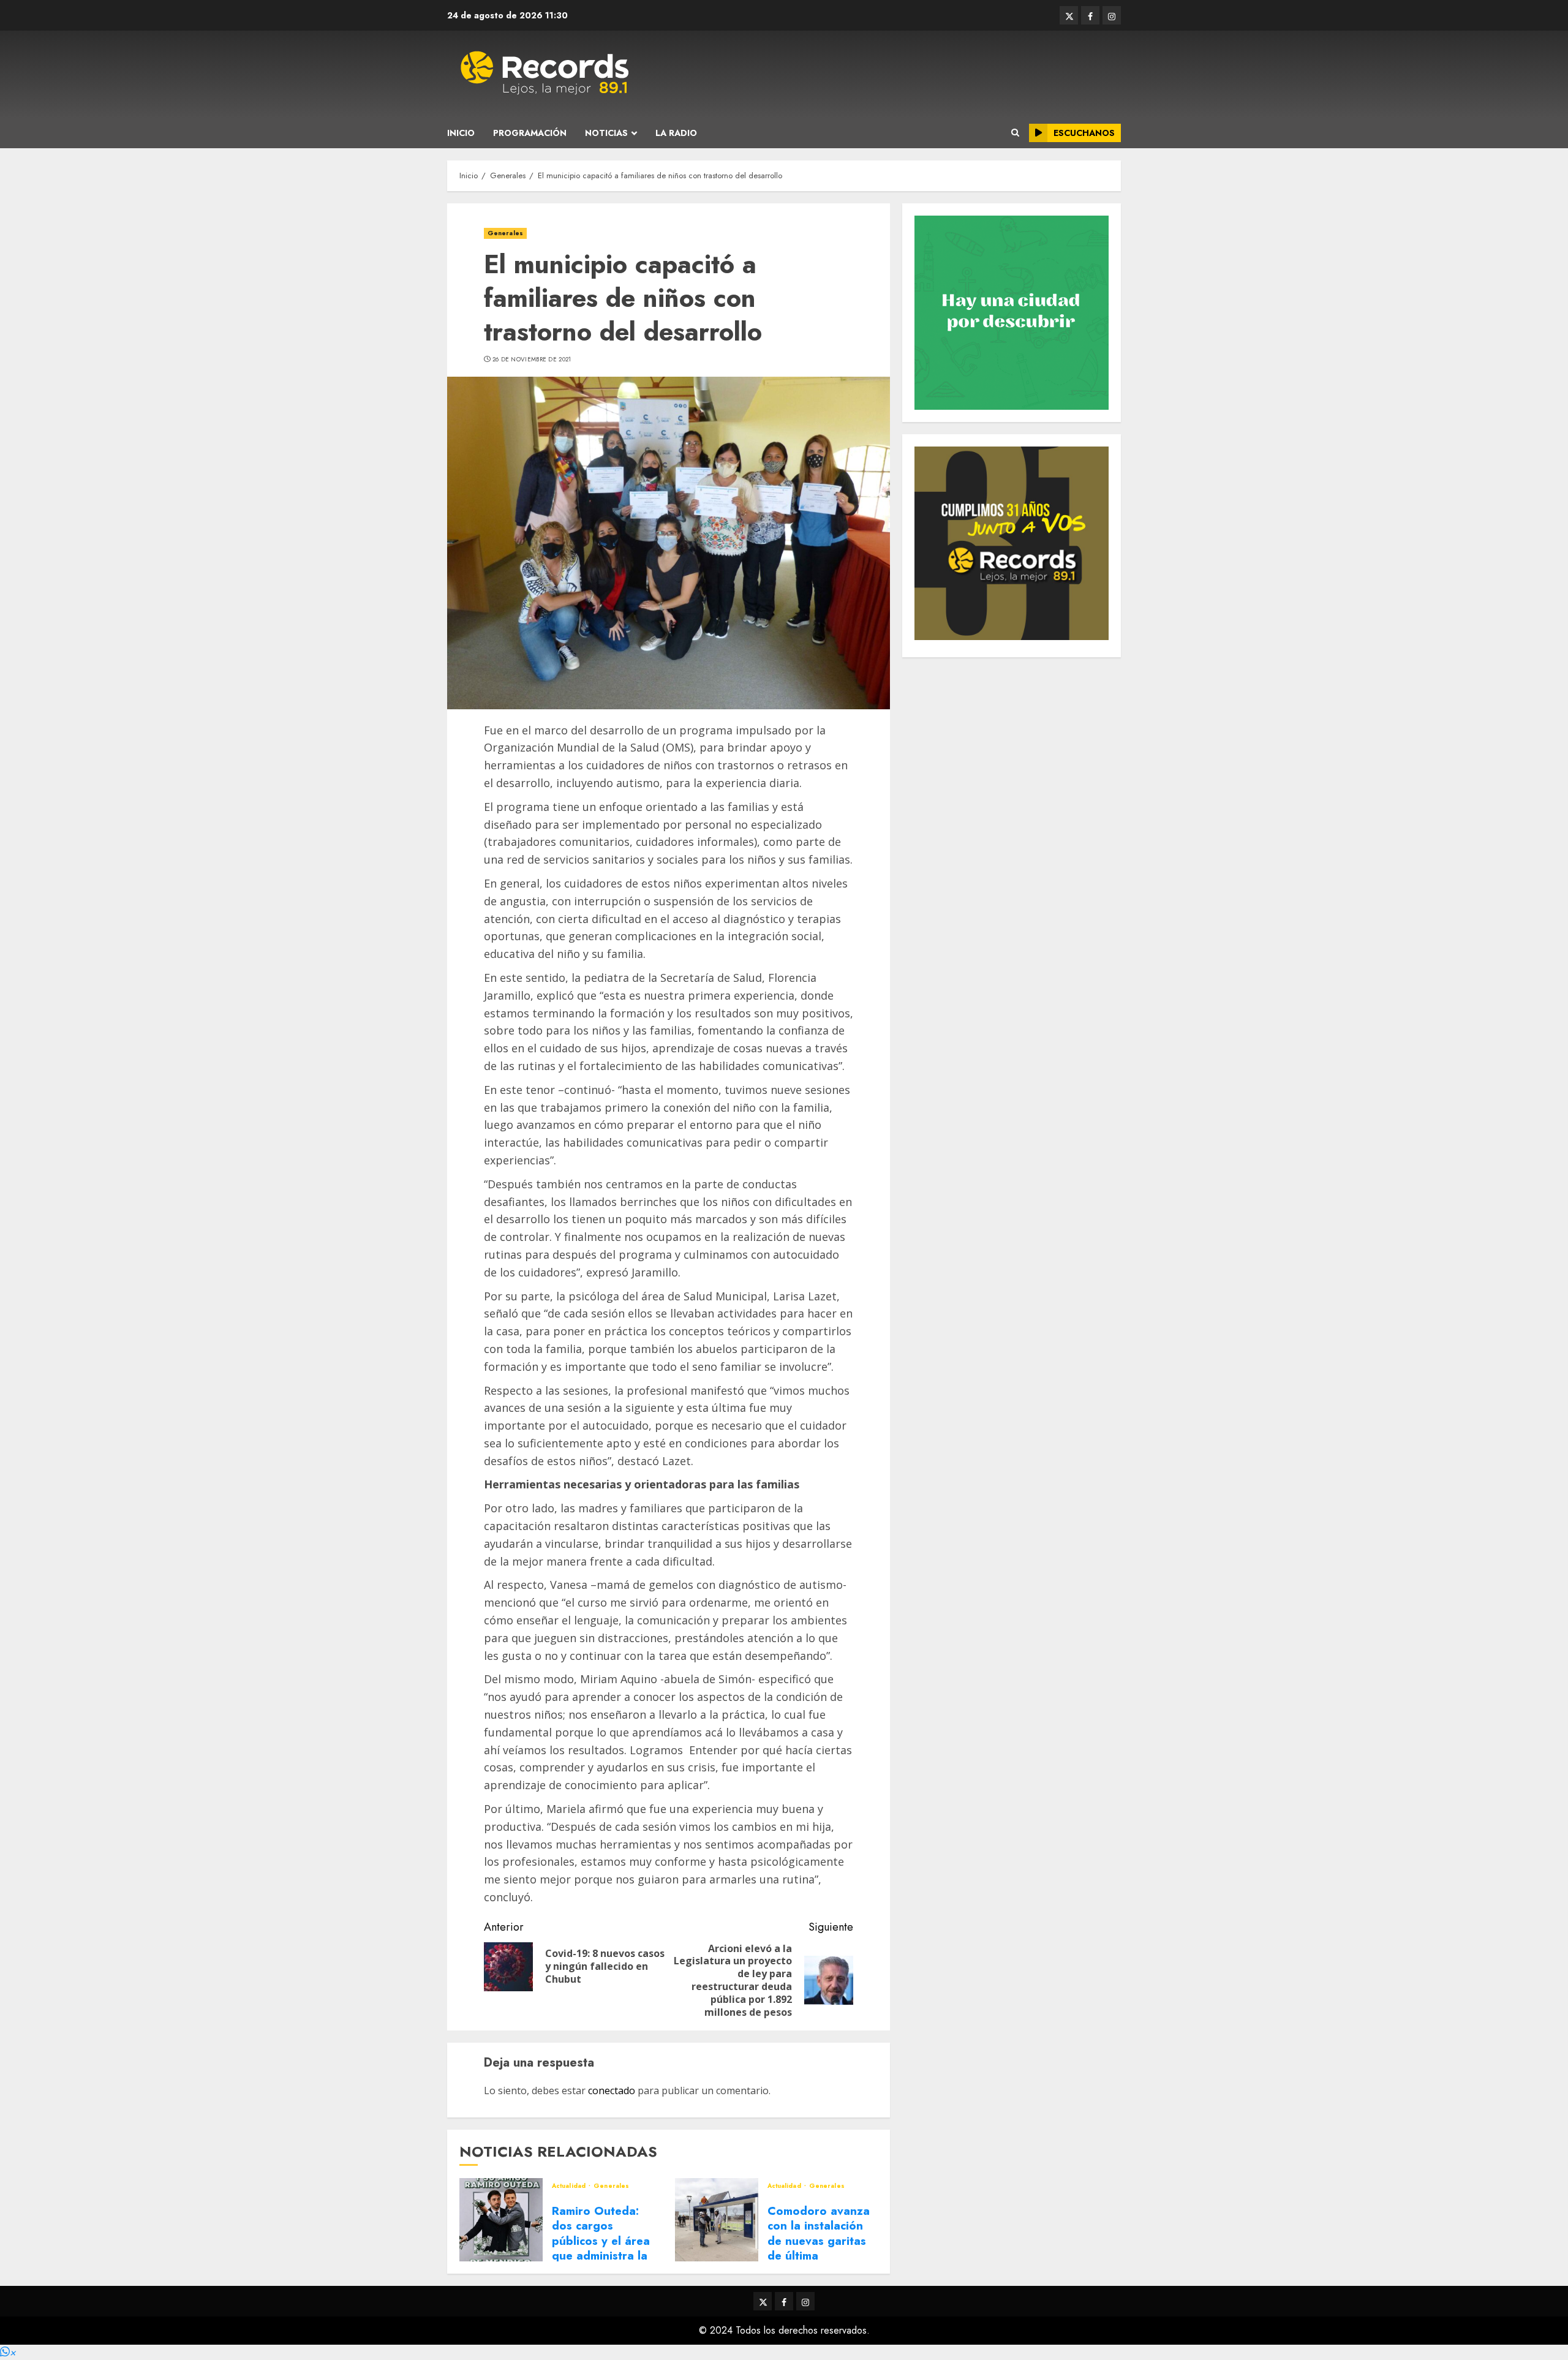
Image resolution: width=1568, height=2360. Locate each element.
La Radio (676, 133)
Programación (530, 133)
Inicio (461, 133)
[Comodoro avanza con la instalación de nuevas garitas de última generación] (717, 2220)
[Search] (1015, 133)
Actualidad (570, 2186)
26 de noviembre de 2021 (532, 360)
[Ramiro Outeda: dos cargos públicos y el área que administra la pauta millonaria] (501, 2220)
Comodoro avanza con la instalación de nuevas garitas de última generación (819, 2241)
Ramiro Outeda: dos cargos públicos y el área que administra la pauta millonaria (601, 2241)
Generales (505, 233)
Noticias (606, 133)
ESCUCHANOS (1084, 133)
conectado (612, 2090)
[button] (8, 2352)
